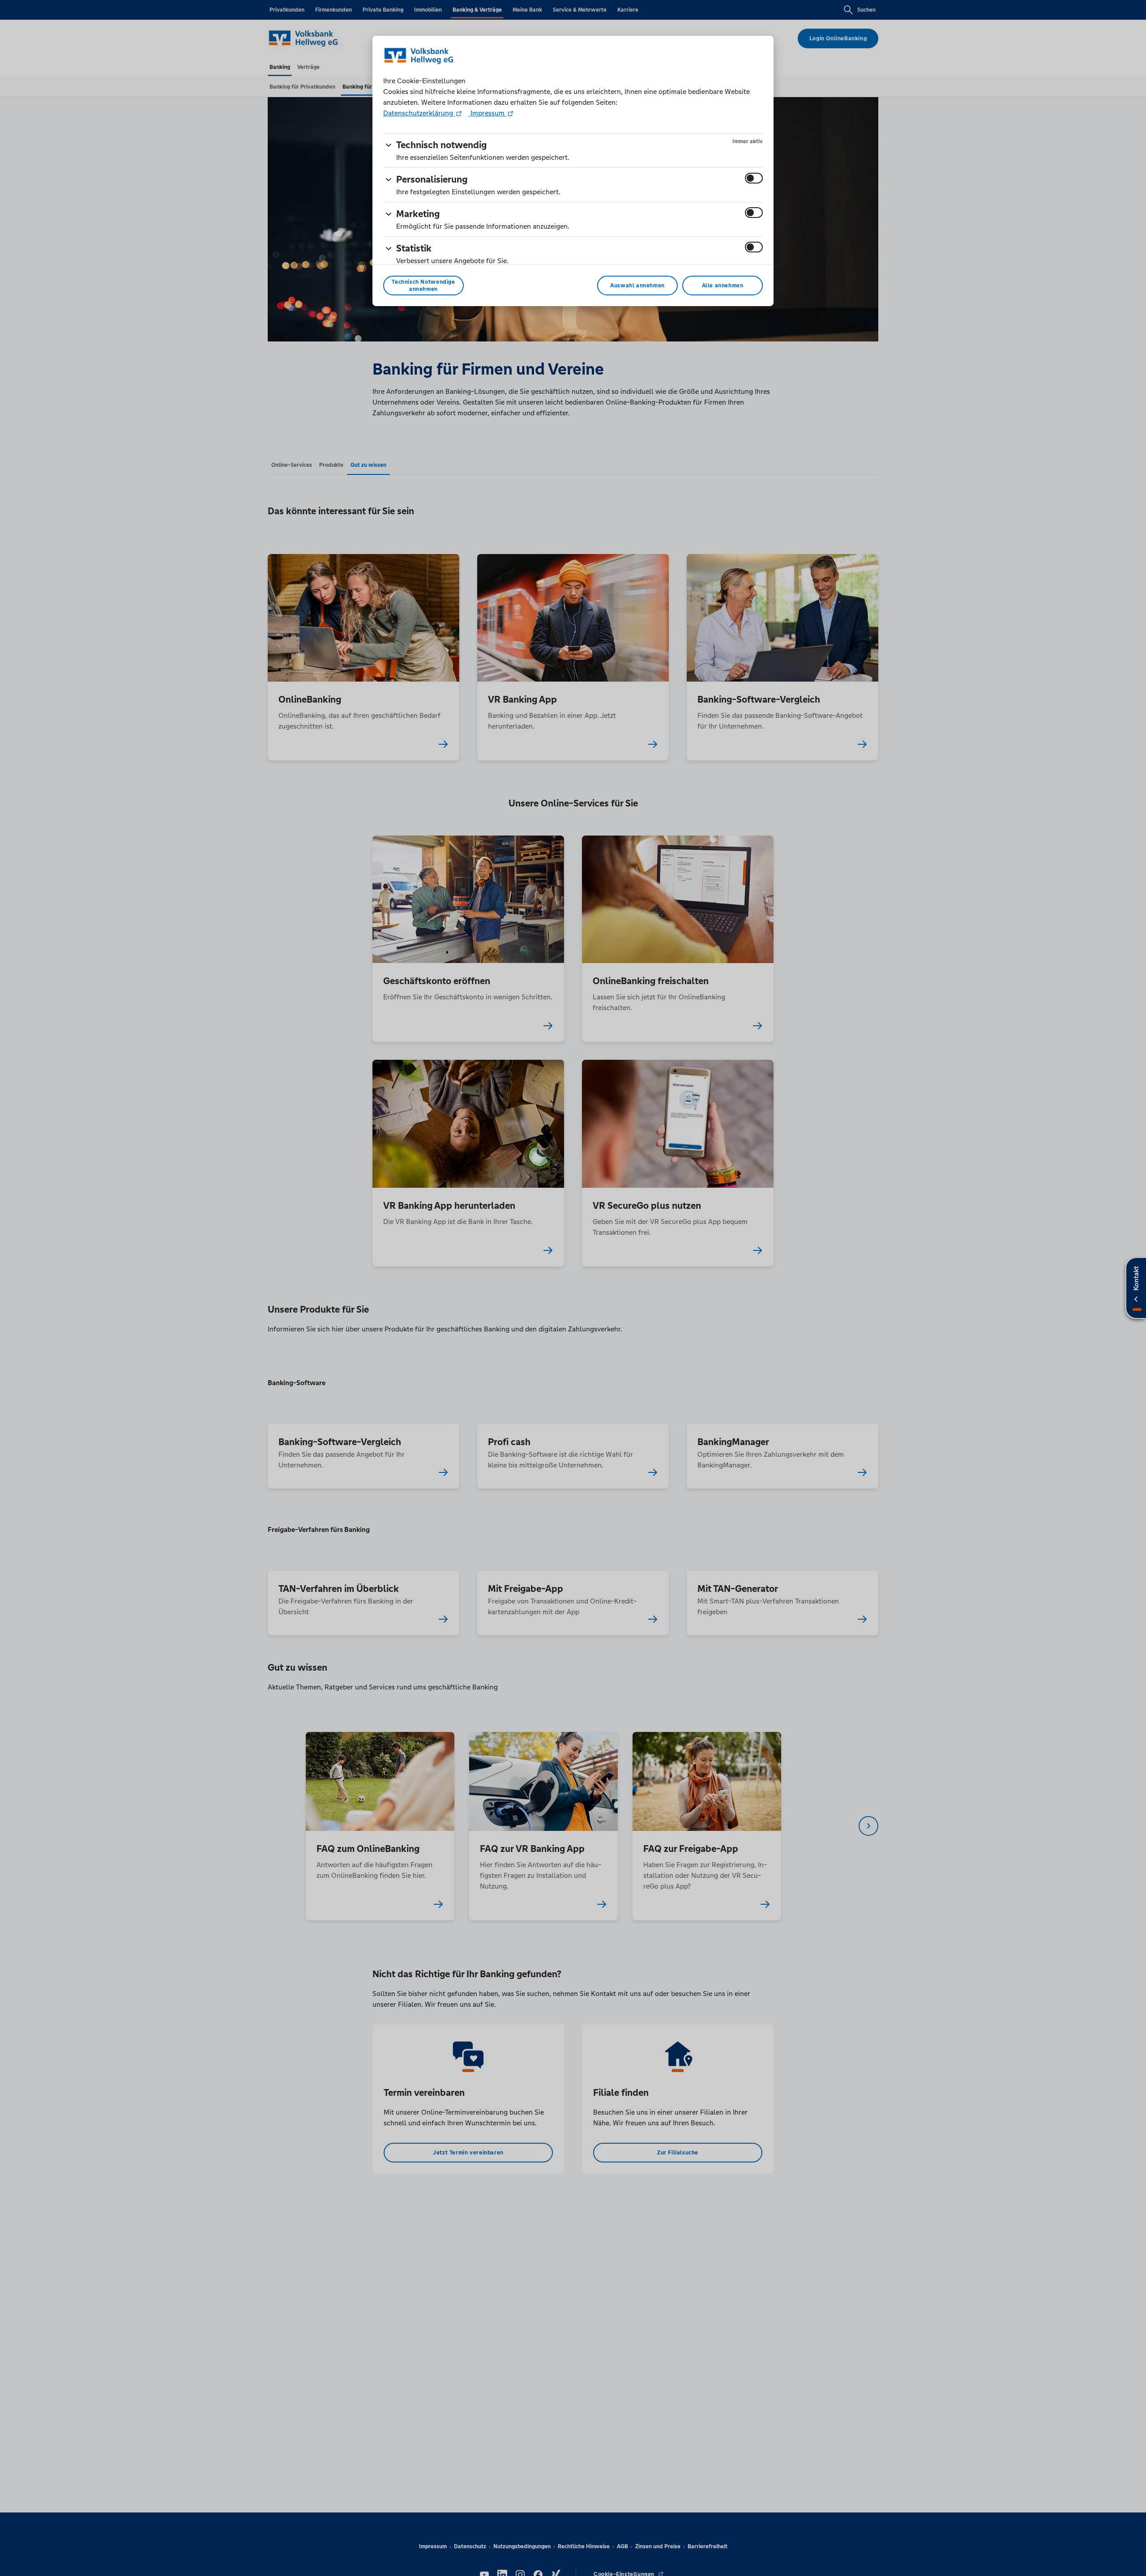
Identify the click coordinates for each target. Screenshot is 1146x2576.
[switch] (754, 178)
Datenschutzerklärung (419, 113)
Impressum (487, 113)
